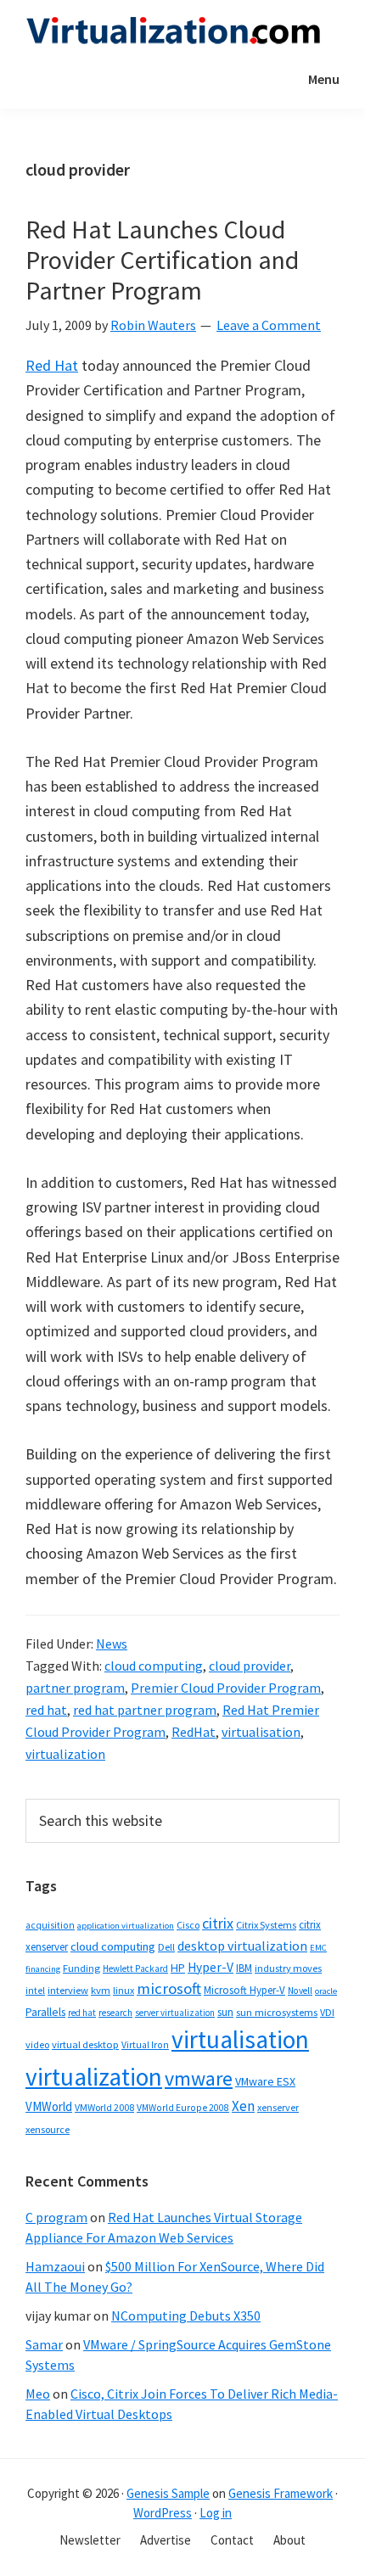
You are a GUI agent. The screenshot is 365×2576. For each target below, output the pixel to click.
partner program (75, 1688)
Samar (44, 2344)
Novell (300, 1991)
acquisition (50, 1925)
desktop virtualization (242, 1946)
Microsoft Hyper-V (244, 1990)
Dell (166, 1947)
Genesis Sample (168, 2493)
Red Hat (52, 365)
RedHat (194, 1732)
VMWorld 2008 (104, 2107)
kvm (101, 1990)
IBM (244, 1968)
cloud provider (250, 1666)
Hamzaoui (55, 2266)
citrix (218, 1923)
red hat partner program (145, 1710)
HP (178, 1968)
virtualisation (261, 1732)
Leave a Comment (269, 325)
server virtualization (175, 2013)
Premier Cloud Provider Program (226, 1688)
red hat (46, 1710)
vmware (199, 2078)
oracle (326, 1991)
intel (35, 1991)
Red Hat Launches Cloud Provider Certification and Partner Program (162, 260)
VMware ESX (265, 2081)
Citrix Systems (266, 1925)
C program (56, 2217)
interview (68, 1990)
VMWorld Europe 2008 (183, 2108)
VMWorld (49, 2106)
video (37, 2044)
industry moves (288, 1968)
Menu (324, 79)
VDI (327, 2012)
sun (225, 2012)
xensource (48, 2129)
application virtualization (126, 1926)
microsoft (169, 1988)
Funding (81, 1968)
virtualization (65, 1754)
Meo (38, 2394)
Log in (216, 2513)
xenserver (278, 2107)
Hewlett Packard (135, 1968)
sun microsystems (277, 2012)
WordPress (163, 2513)
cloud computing (154, 1666)
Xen (243, 2106)
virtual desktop (85, 2044)
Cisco (188, 1925)
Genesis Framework (281, 2493)
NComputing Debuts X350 (186, 2316)
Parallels (45, 2012)
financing (43, 1969)
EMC (318, 1948)
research (115, 2013)
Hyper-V (211, 1967)
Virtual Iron (145, 2045)
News (112, 1644)
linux (124, 1990)
